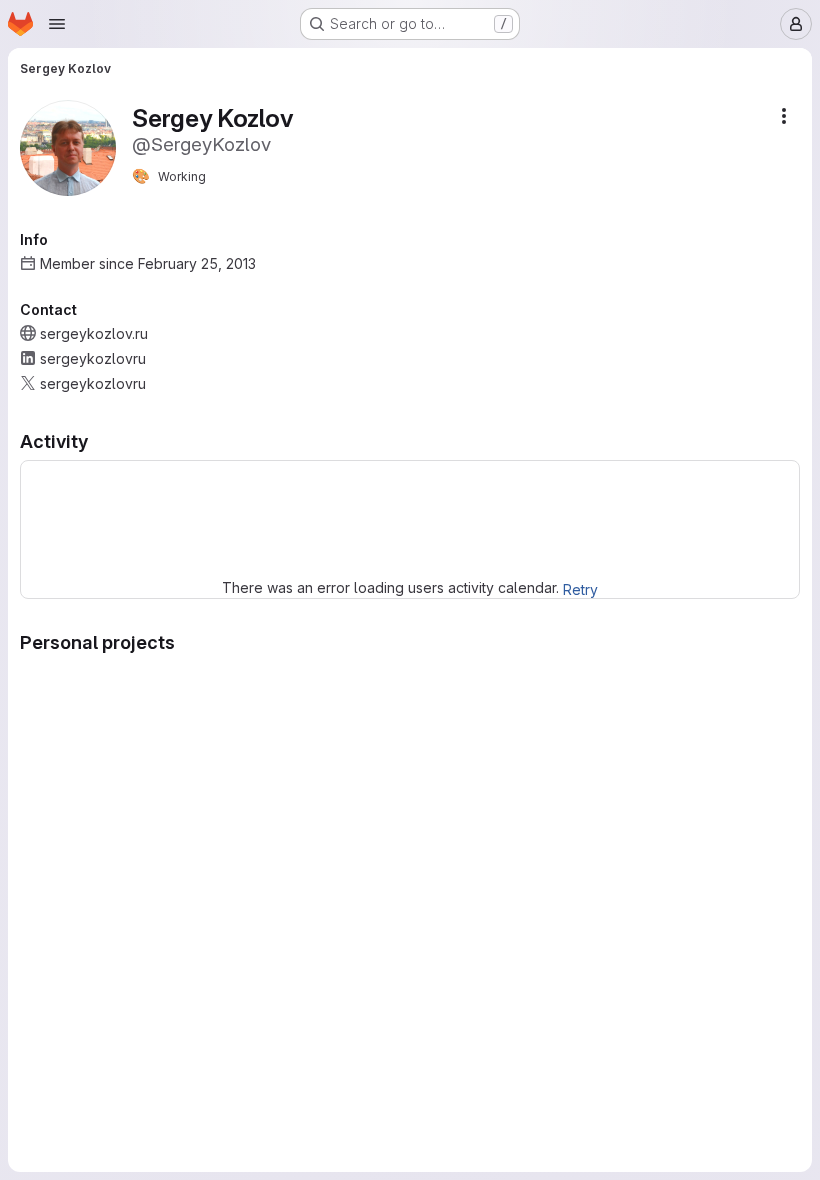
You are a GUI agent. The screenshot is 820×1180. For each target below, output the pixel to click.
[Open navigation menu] (57, 24)
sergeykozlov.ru (94, 333)
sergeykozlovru (93, 358)
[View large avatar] (68, 146)
